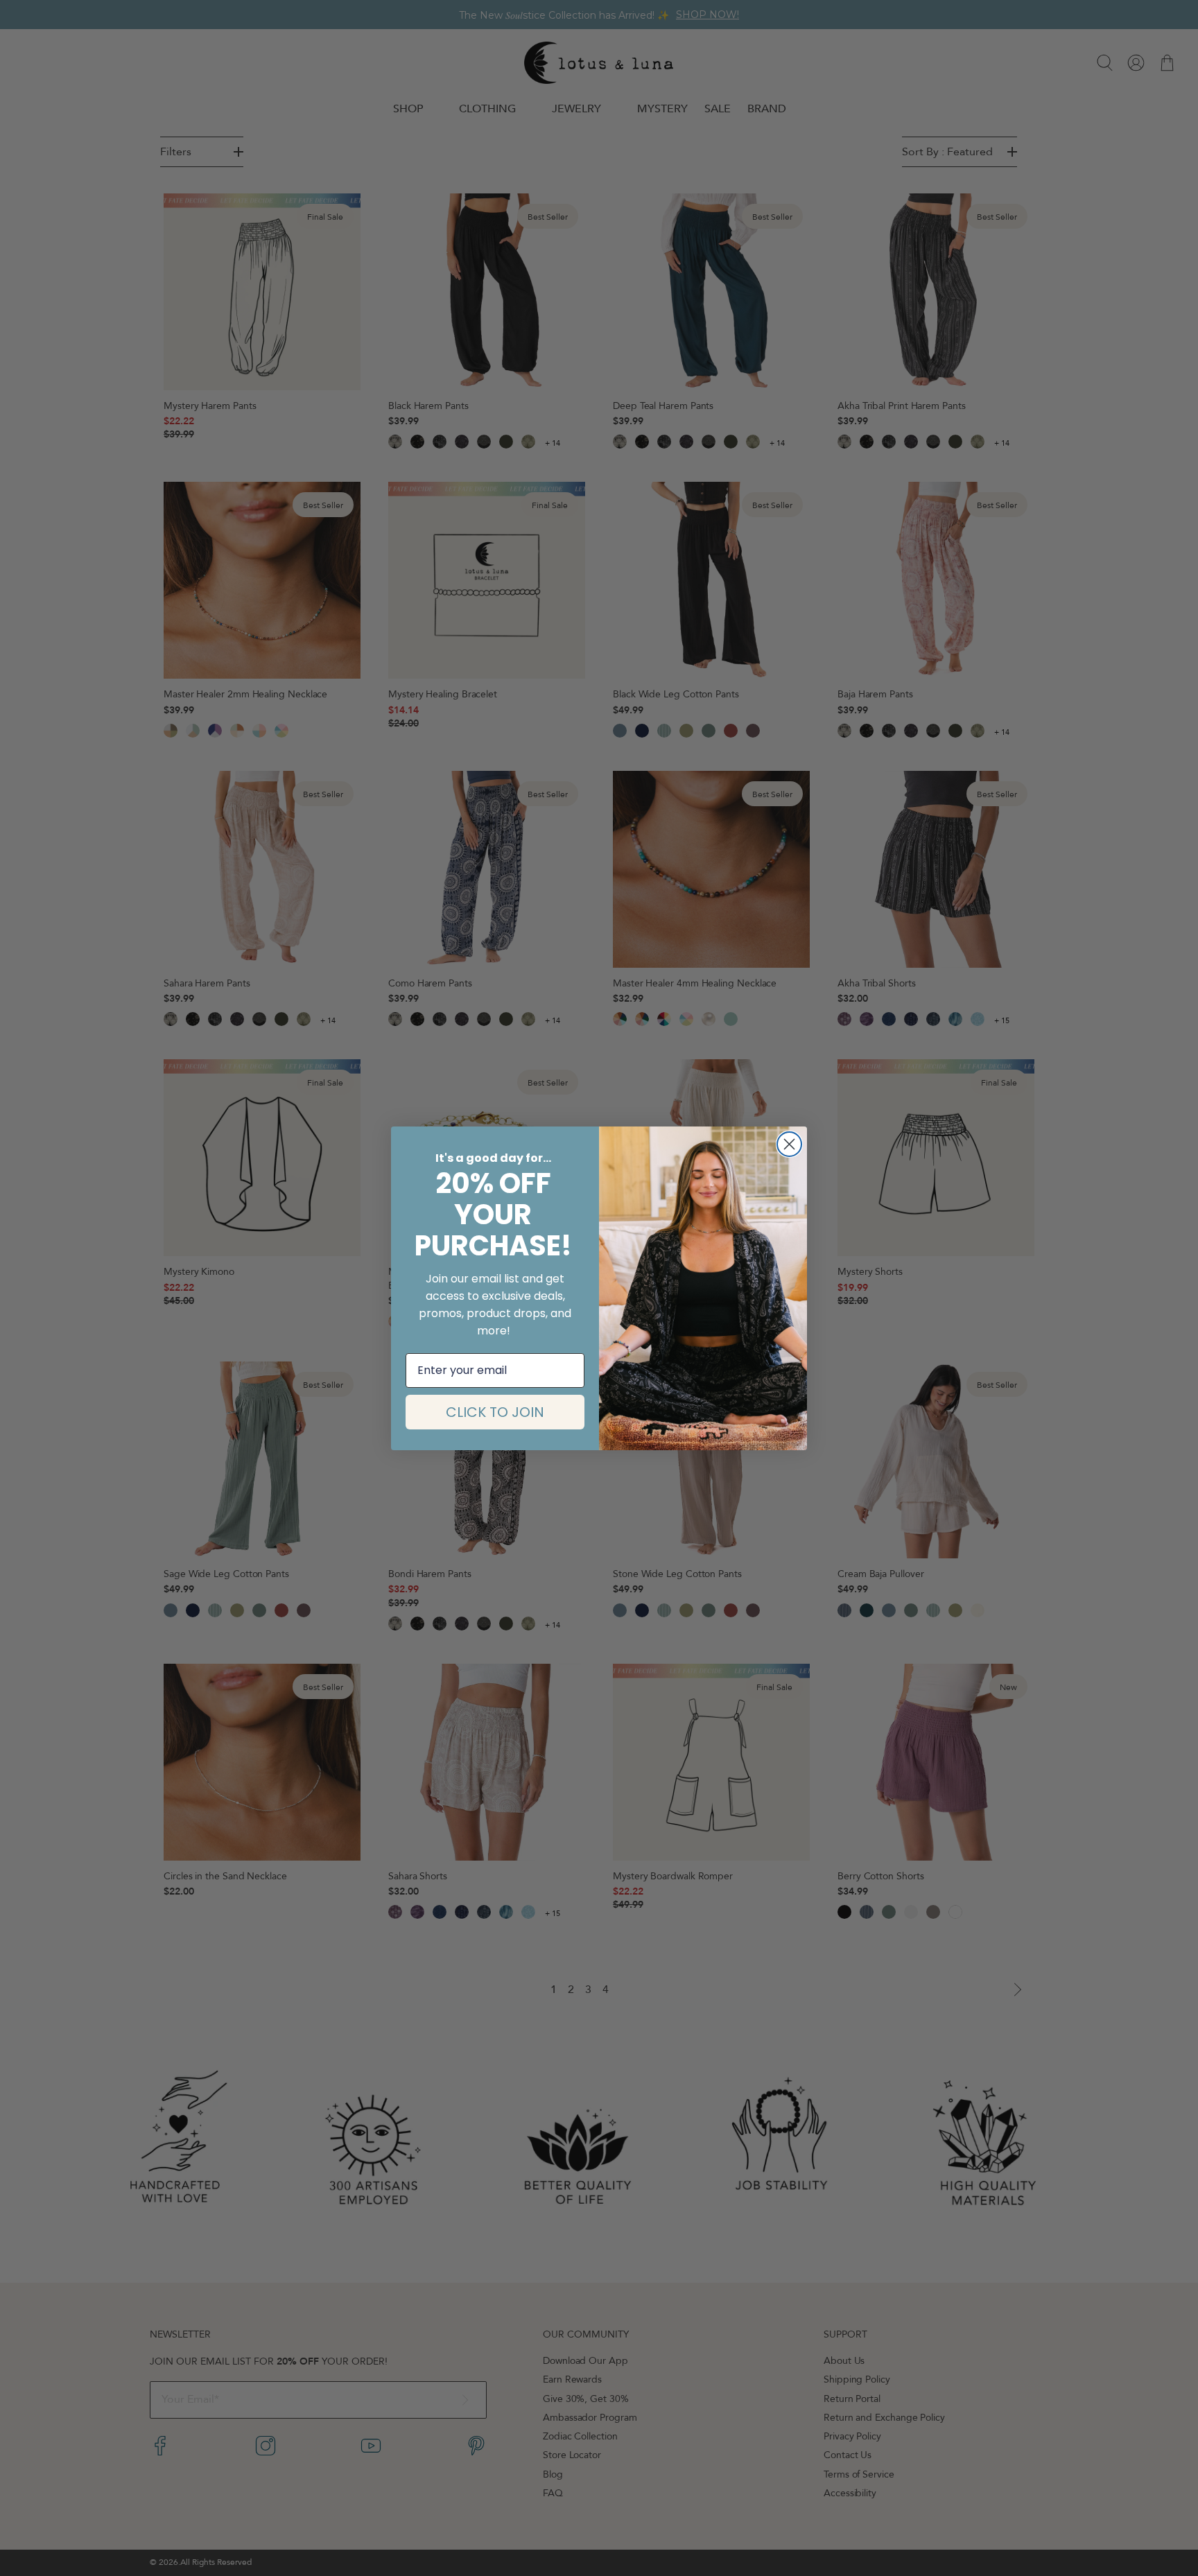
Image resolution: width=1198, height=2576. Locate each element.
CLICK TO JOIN (495, 1412)
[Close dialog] (789, 1144)
